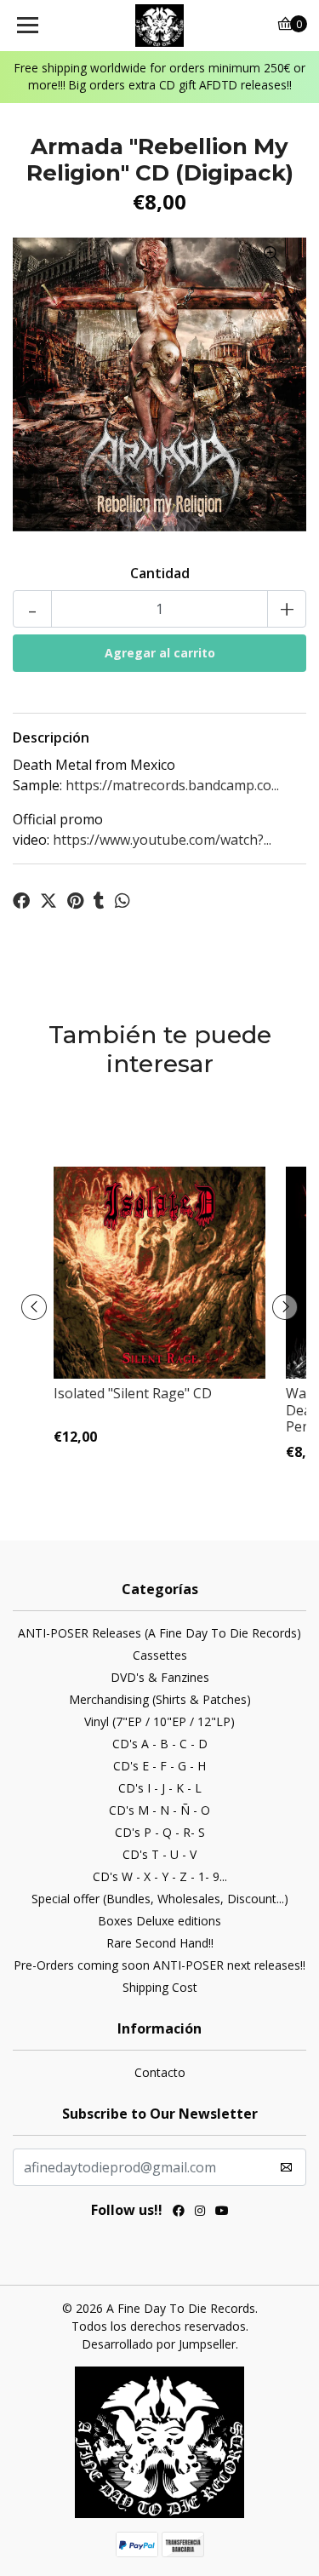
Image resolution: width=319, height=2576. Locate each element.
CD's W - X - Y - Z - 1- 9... (160, 1876)
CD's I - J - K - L (160, 1788)
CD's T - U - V (159, 1854)
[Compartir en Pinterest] (75, 901)
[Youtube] (222, 2212)
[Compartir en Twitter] (48, 901)
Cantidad (160, 573)
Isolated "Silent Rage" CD (133, 1393)
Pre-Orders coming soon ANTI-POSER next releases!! (159, 1965)
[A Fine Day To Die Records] (160, 26)
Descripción (51, 737)
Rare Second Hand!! (160, 1943)
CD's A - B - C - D (160, 1744)
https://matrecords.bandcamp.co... (172, 785)
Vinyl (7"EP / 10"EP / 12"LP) (159, 1721)
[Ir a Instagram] (200, 2212)
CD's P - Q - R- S (160, 1832)
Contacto (160, 2072)
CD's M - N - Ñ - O (159, 1810)
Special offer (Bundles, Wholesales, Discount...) (160, 1899)
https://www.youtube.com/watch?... (162, 840)
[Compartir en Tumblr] (99, 901)
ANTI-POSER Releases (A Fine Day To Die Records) (159, 1633)
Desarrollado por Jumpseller (159, 2344)
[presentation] (34, 1307)
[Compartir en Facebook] (21, 901)
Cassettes (160, 1655)
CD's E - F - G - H (159, 1766)
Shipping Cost (160, 1987)
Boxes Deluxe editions (159, 1921)
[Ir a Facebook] (179, 2212)
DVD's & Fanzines (160, 1677)
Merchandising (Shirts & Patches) (160, 1699)
